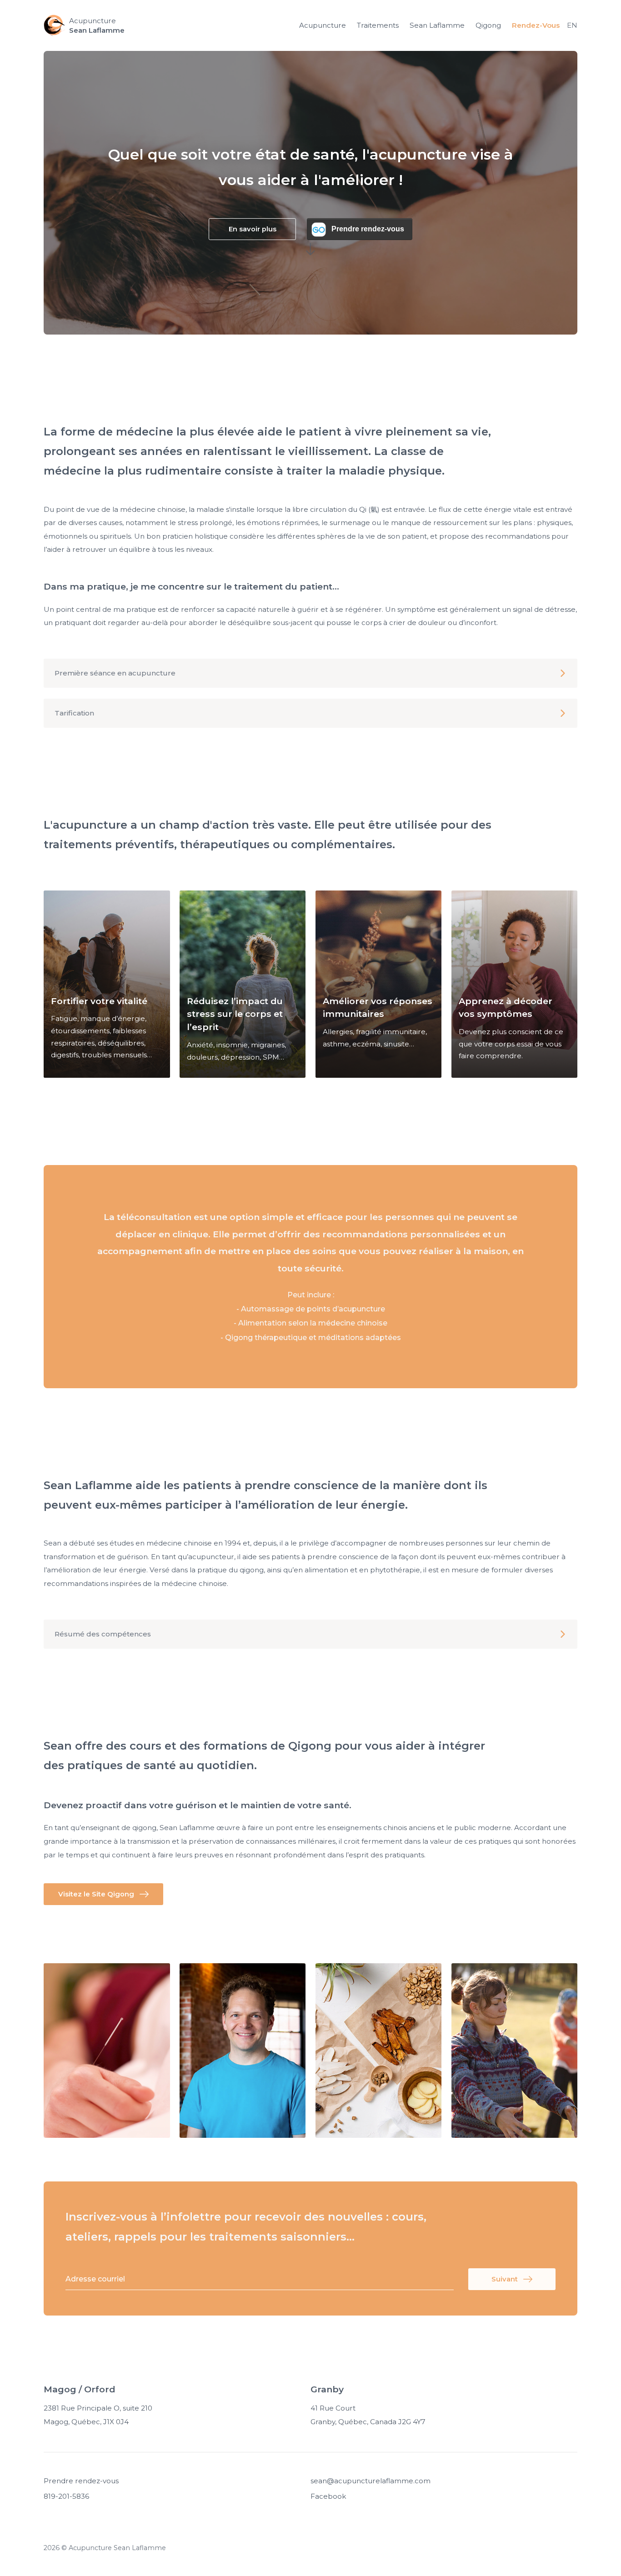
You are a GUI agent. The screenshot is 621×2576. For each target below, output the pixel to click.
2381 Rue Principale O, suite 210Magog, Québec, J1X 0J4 (98, 2415)
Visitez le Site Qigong (96, 1894)
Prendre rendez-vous (81, 2481)
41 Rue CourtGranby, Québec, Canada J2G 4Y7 (368, 2415)
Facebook (328, 2496)
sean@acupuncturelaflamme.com (371, 2481)
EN (572, 25)
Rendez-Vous (536, 25)
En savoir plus (253, 229)
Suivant (505, 2279)
